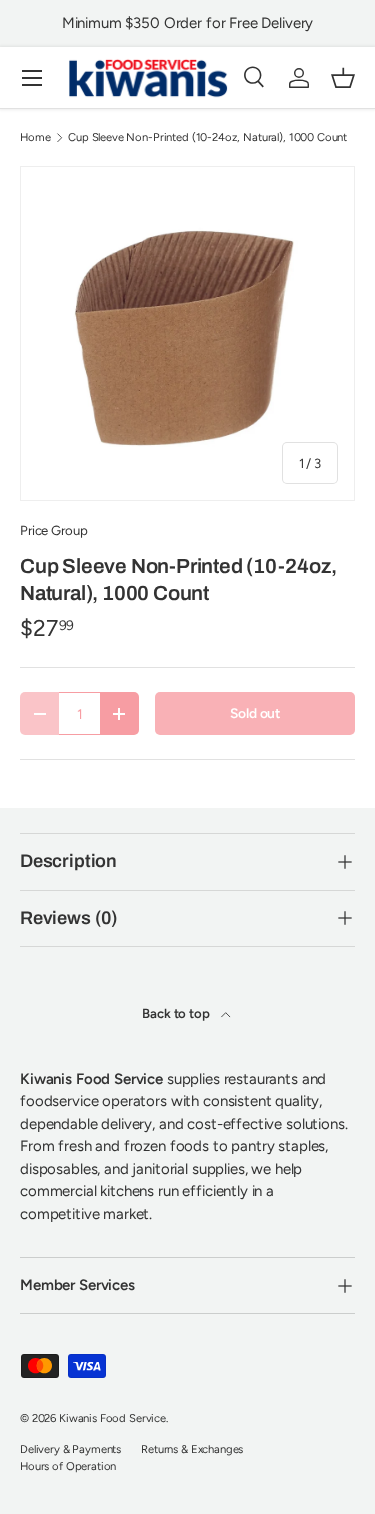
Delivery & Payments (70, 1449)
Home (35, 137)
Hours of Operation (68, 1466)
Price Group (53, 530)
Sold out (255, 713)
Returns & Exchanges (192, 1449)
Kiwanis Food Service (112, 1418)
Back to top (177, 1013)
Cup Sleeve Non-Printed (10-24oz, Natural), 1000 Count (207, 137)
